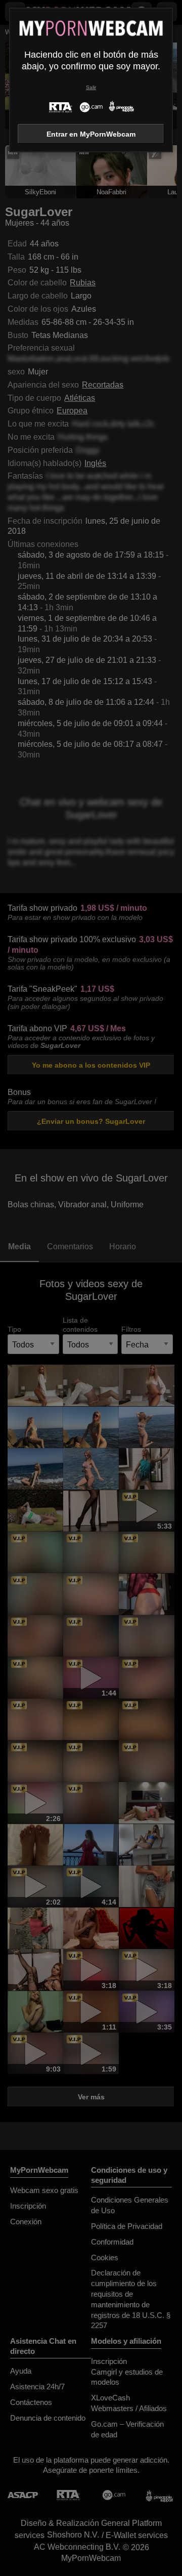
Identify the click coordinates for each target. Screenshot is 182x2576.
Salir (91, 87)
